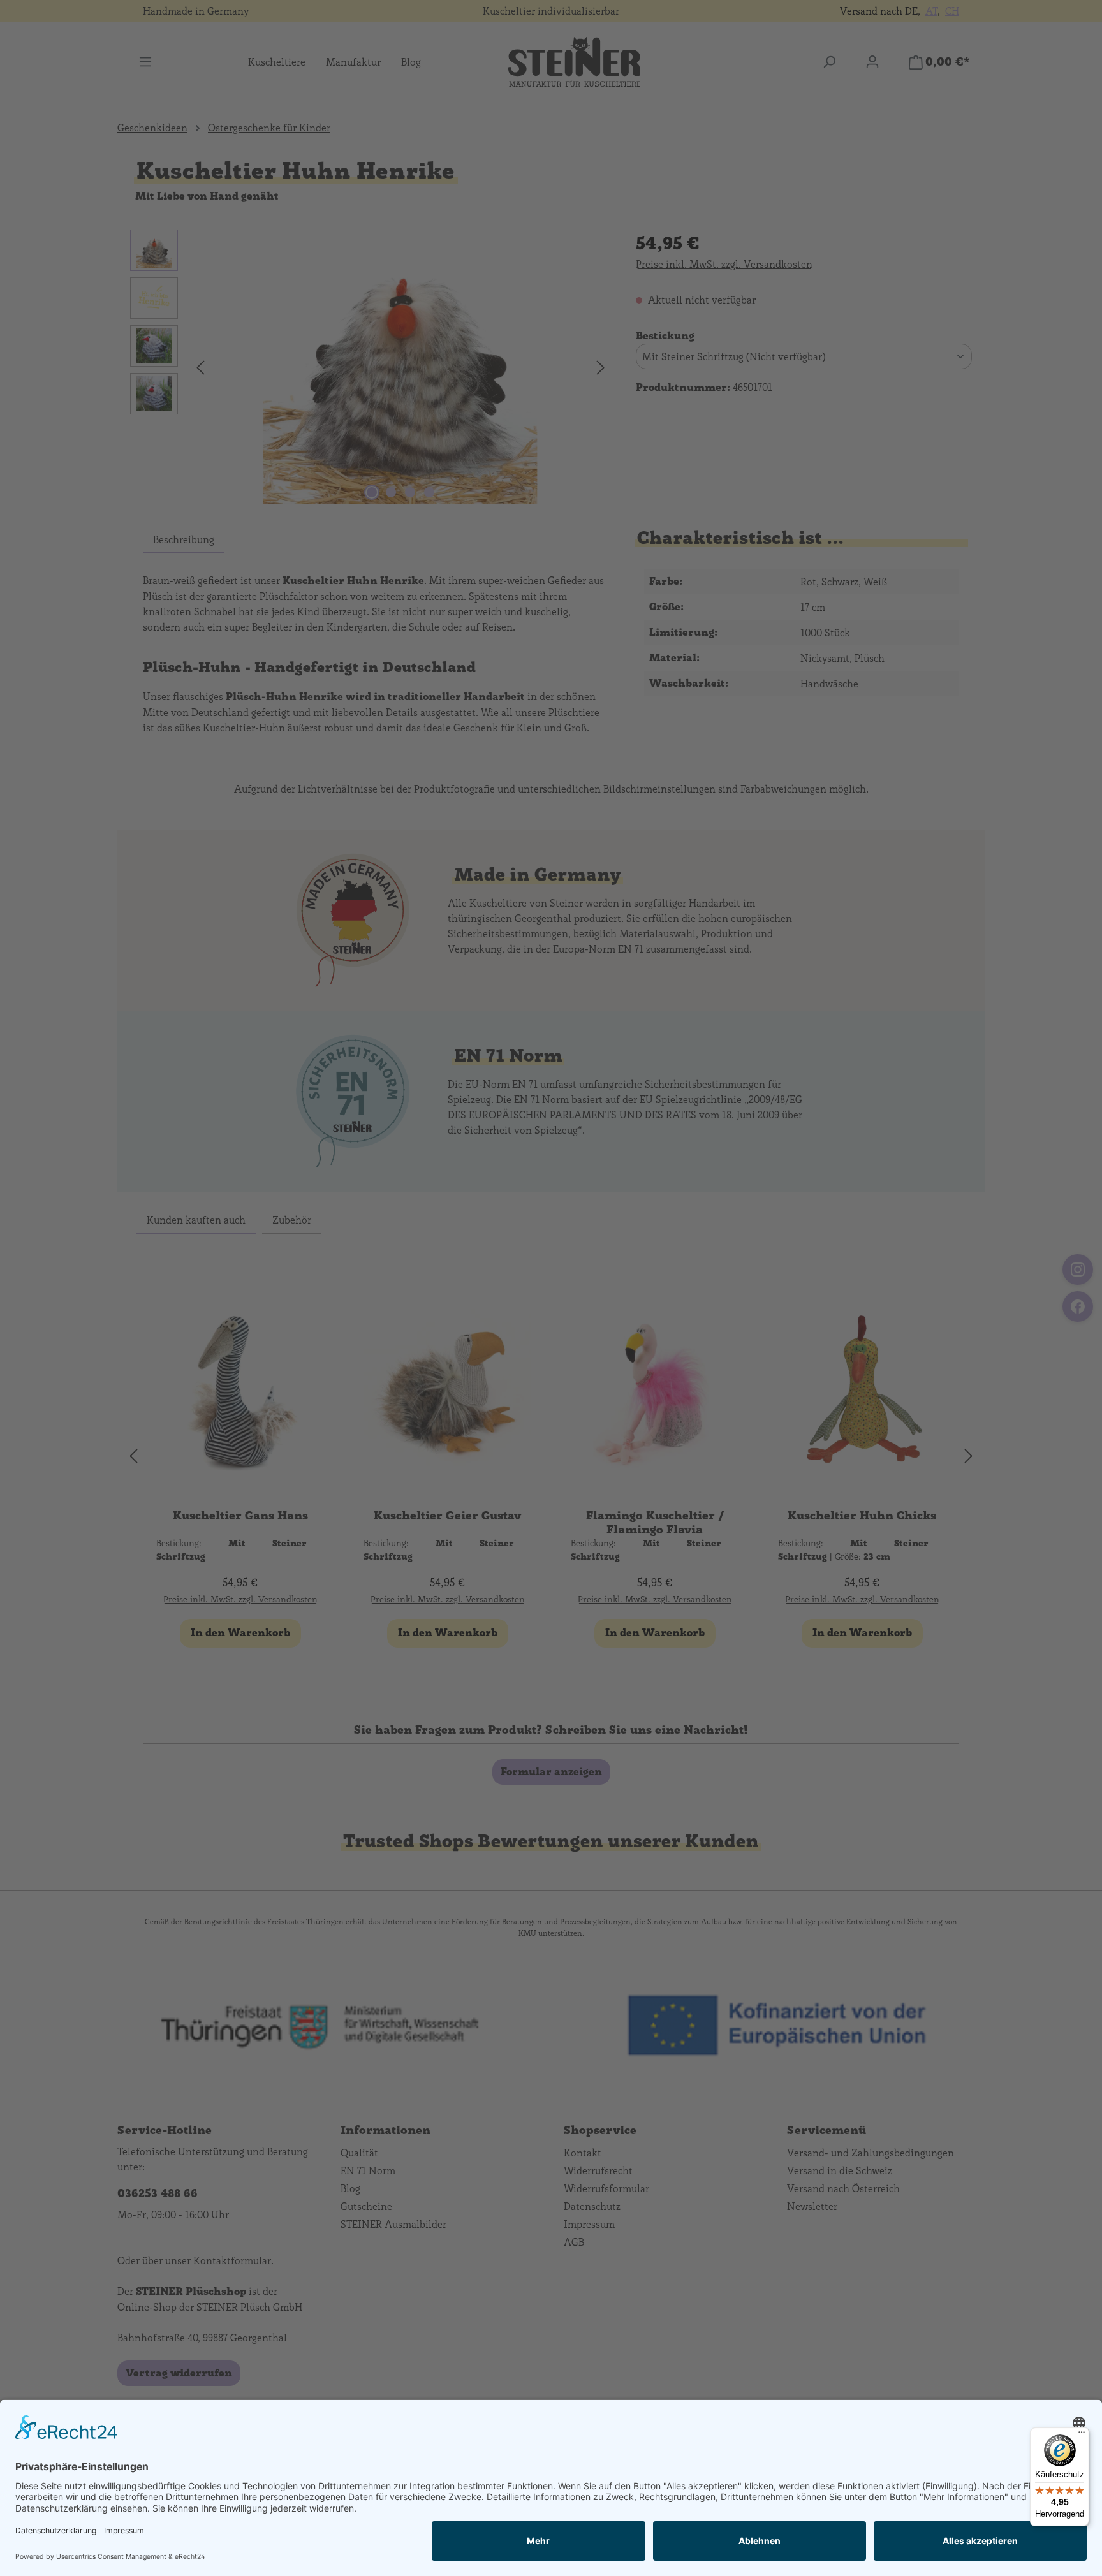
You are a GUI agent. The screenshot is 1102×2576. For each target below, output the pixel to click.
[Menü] (1082, 2435)
